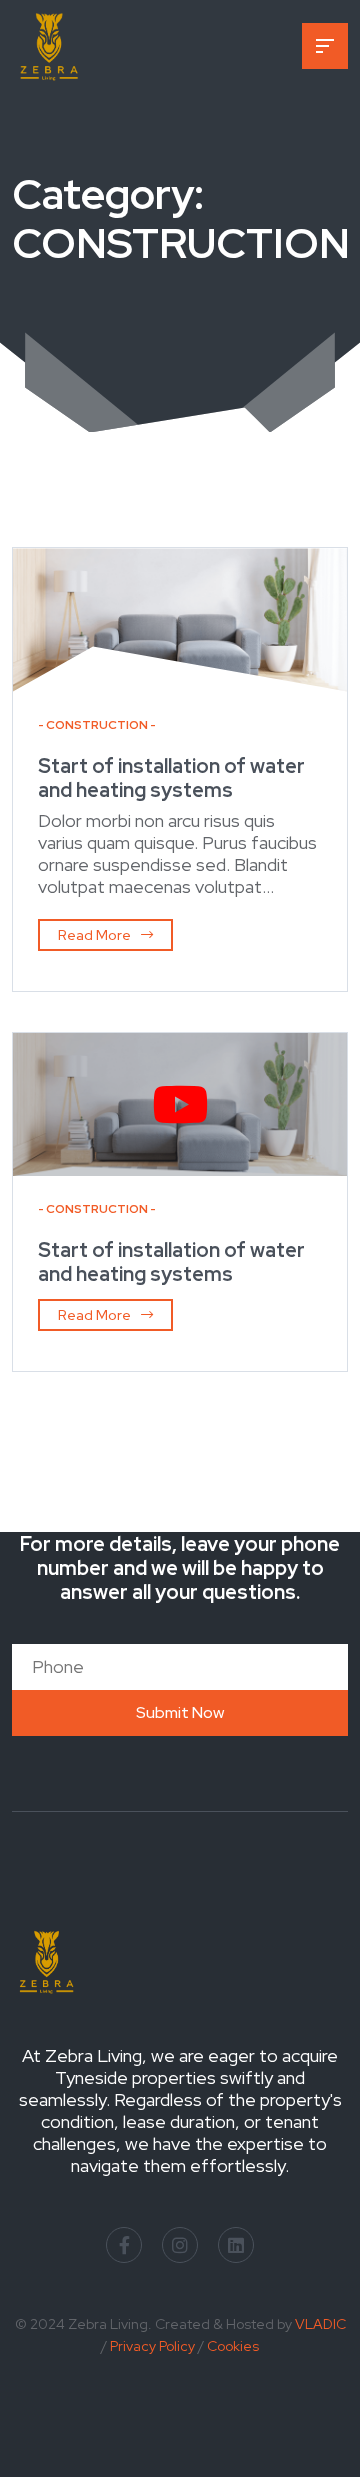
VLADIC (320, 2324)
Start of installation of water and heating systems (171, 778)
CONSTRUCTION (97, 725)
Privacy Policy (152, 2346)
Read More (94, 935)
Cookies (233, 2346)
